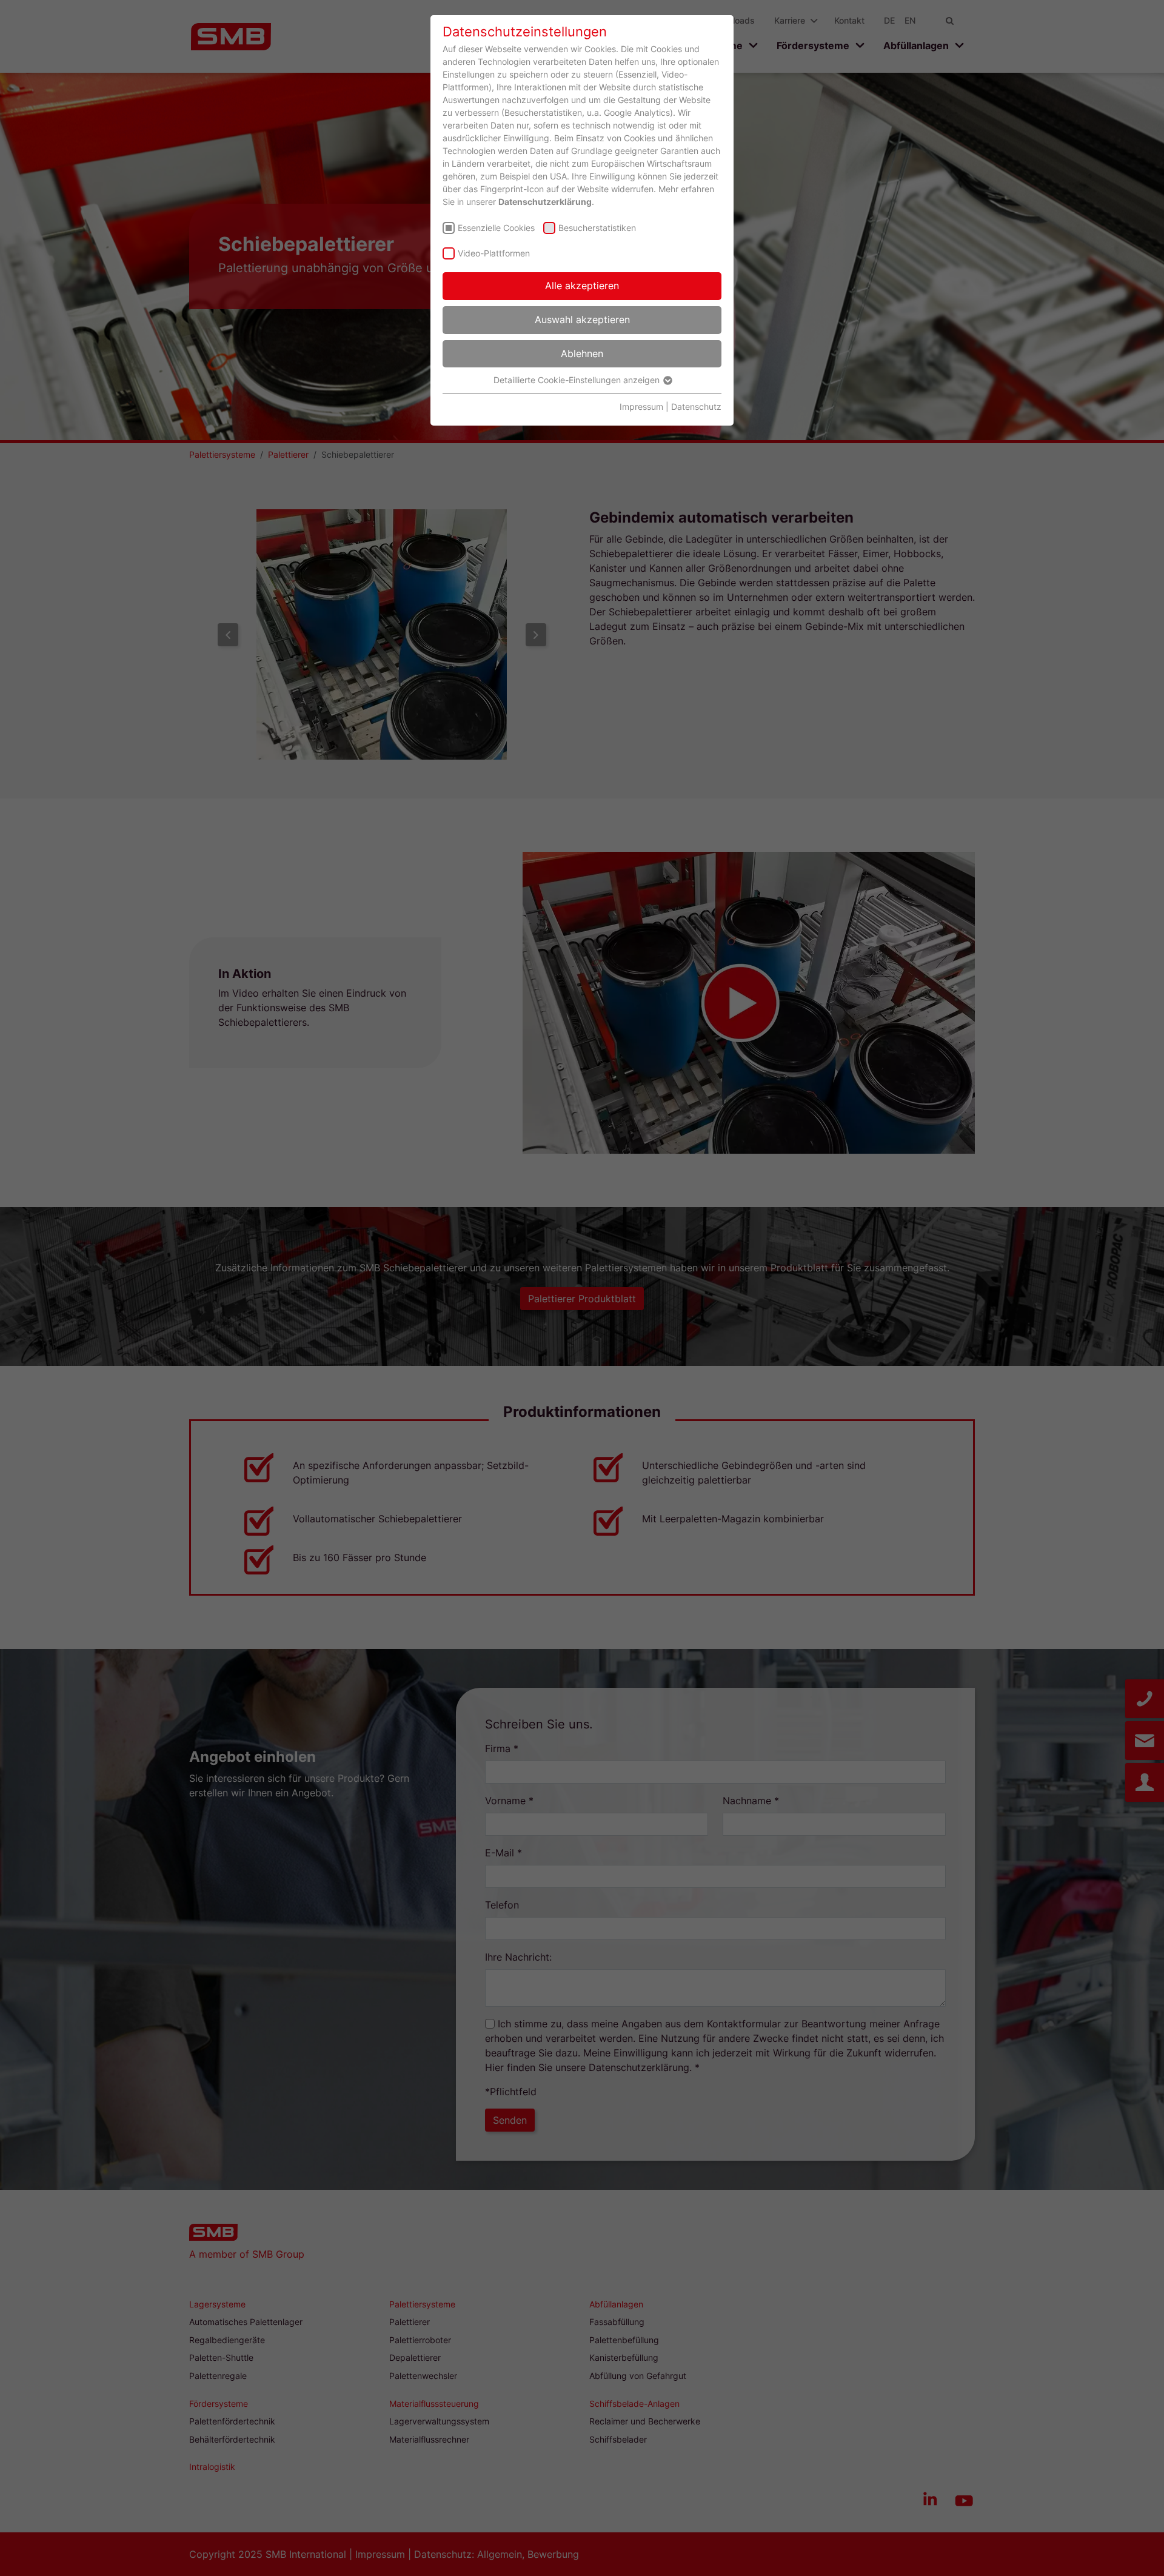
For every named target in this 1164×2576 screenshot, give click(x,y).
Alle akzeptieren (582, 286)
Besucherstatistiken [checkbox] (597, 228)
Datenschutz (696, 406)
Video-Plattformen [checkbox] (494, 253)
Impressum (641, 406)
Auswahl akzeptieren (582, 319)
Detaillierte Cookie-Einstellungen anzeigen (578, 380)
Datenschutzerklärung (545, 202)
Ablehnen (582, 353)
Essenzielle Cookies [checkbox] (496, 228)
